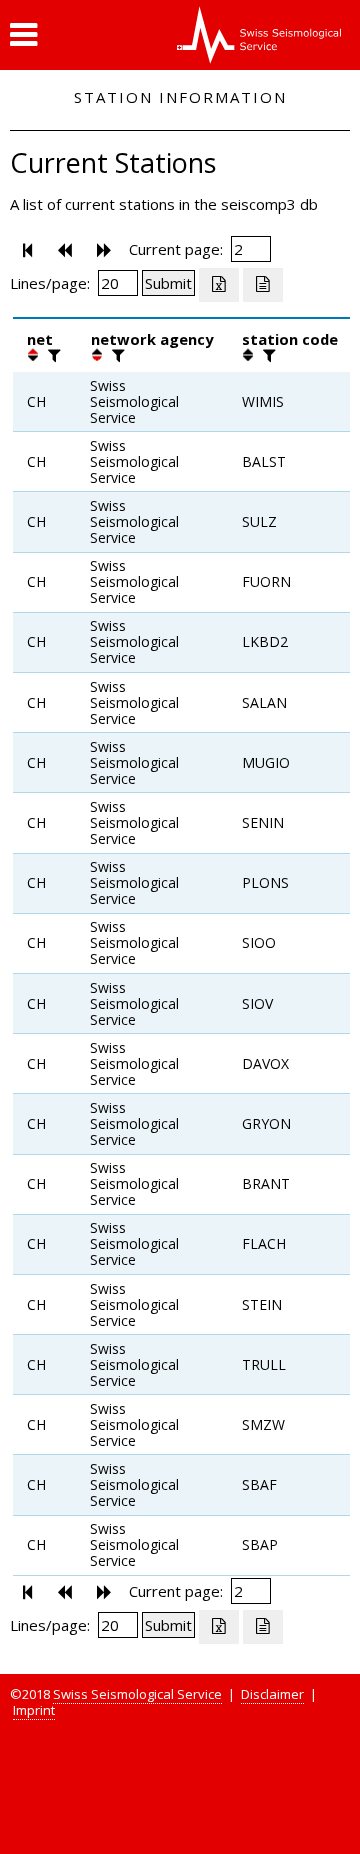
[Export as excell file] (219, 285)
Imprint (34, 1710)
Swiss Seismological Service (137, 1694)
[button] (23, 35)
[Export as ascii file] (263, 285)
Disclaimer (272, 1694)
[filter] (52, 355)
